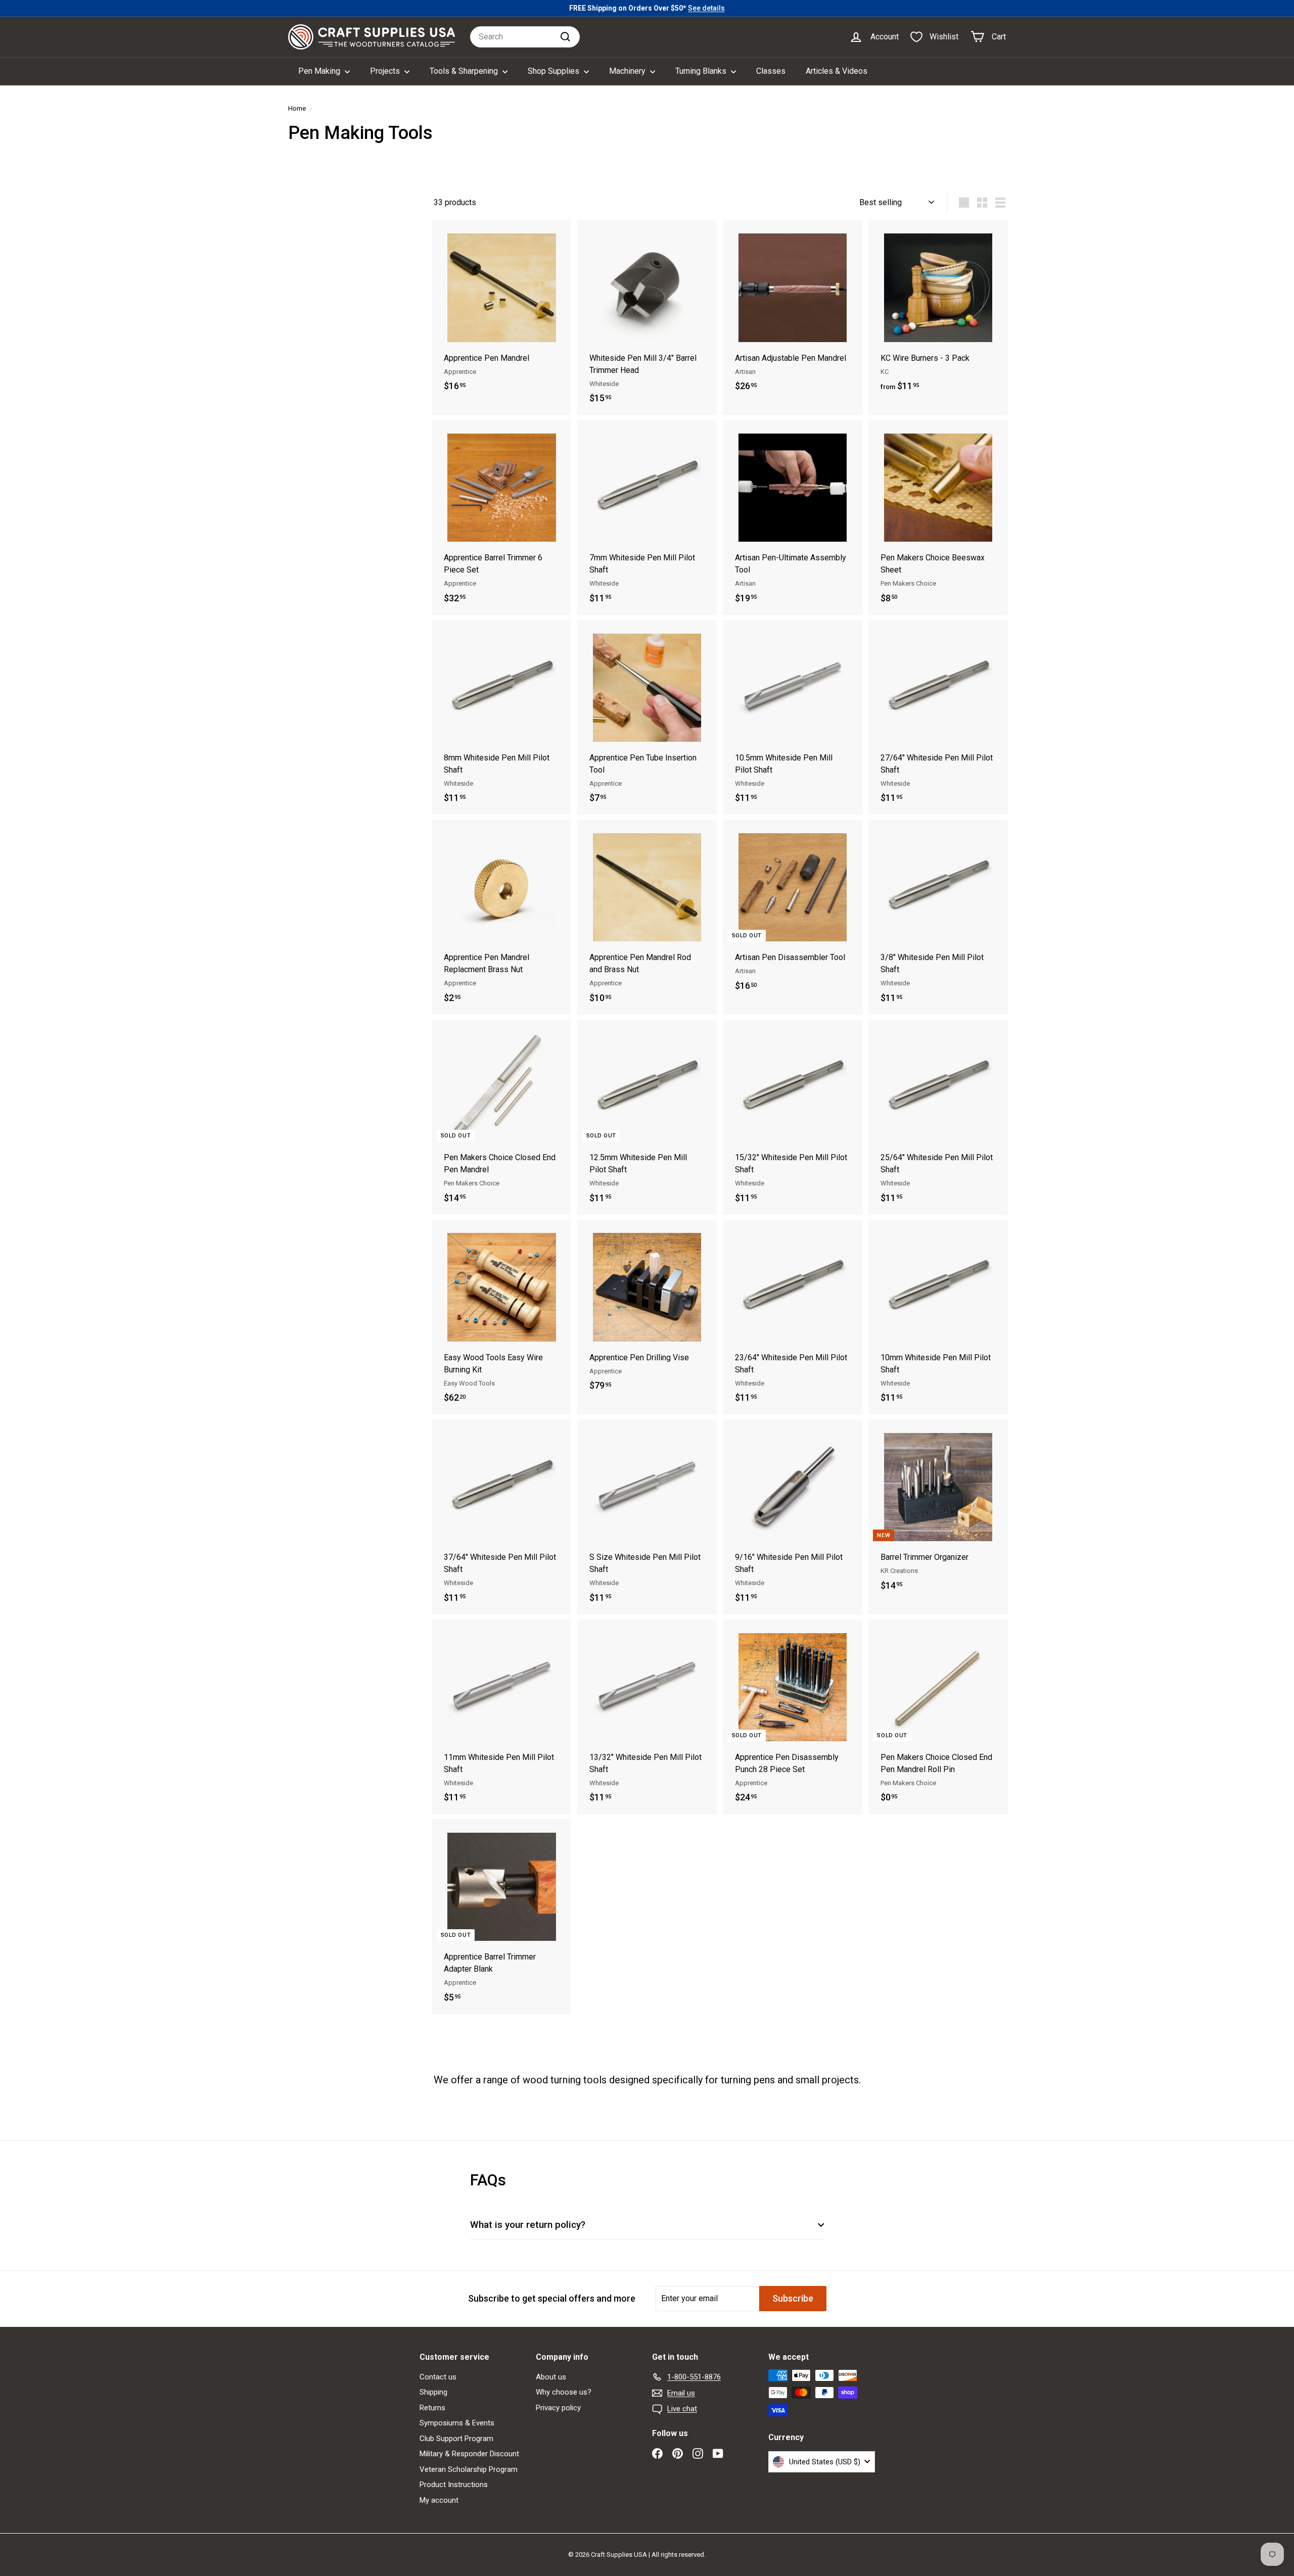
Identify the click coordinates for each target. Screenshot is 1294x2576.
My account (439, 2500)
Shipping (433, 2392)
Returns (432, 2408)
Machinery (628, 71)
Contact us (438, 2377)
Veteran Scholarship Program (469, 2469)
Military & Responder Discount (469, 2454)
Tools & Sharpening (465, 71)
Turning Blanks (702, 71)
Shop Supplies (554, 71)
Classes (771, 71)
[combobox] (525, 37)
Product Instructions (454, 2485)
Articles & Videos (837, 71)
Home (297, 108)
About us (551, 2377)
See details (706, 8)
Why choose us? (564, 2392)
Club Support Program (456, 2439)
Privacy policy (558, 2408)
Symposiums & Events (457, 2423)
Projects (386, 71)
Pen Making (320, 71)
